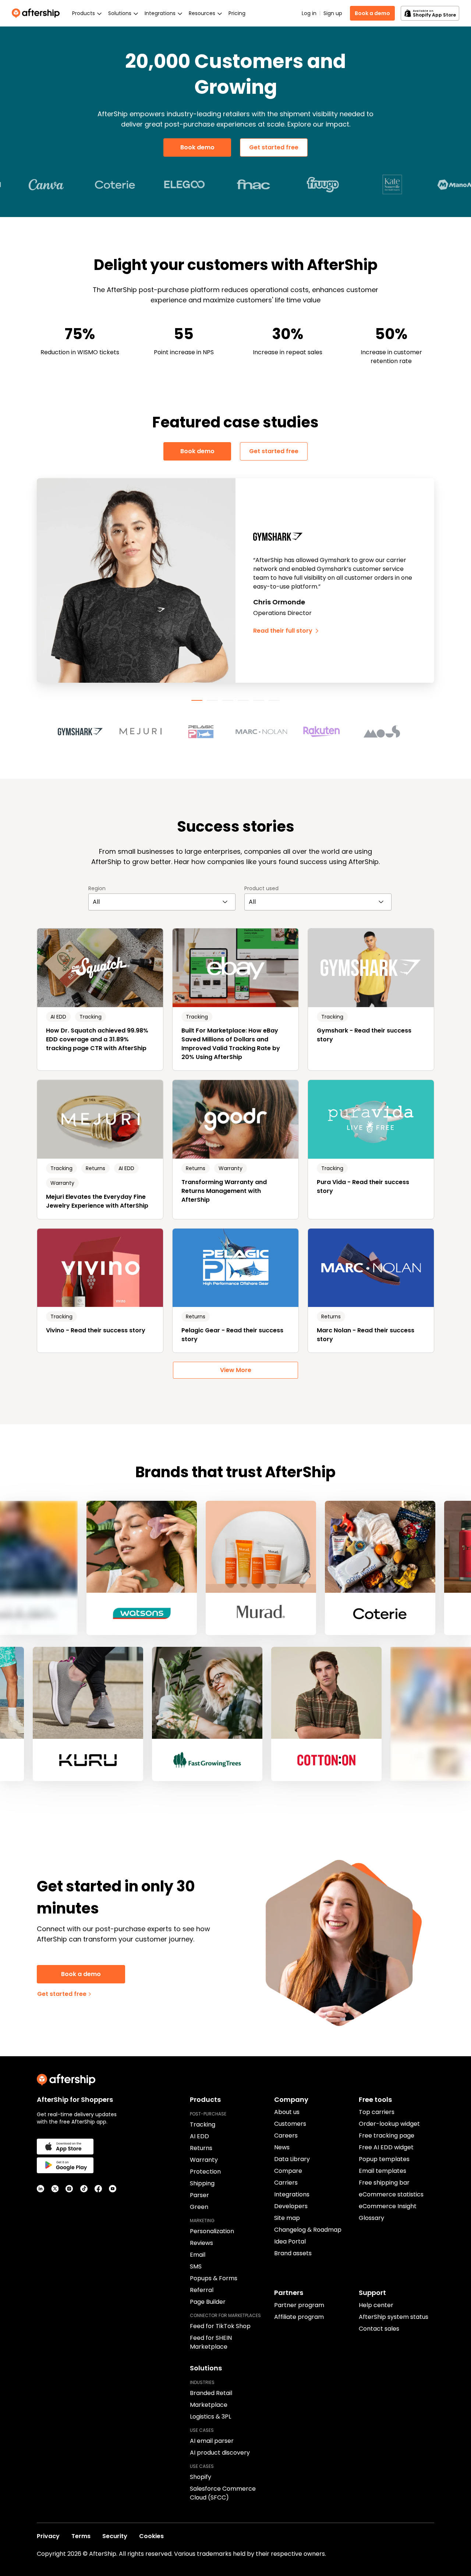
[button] (85, 732)
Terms (81, 2536)
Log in (309, 13)
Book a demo (372, 13)
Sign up (333, 13)
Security (115, 2536)
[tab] (197, 700)
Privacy (48, 2536)
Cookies (151, 2536)
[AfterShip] (38, 13)
